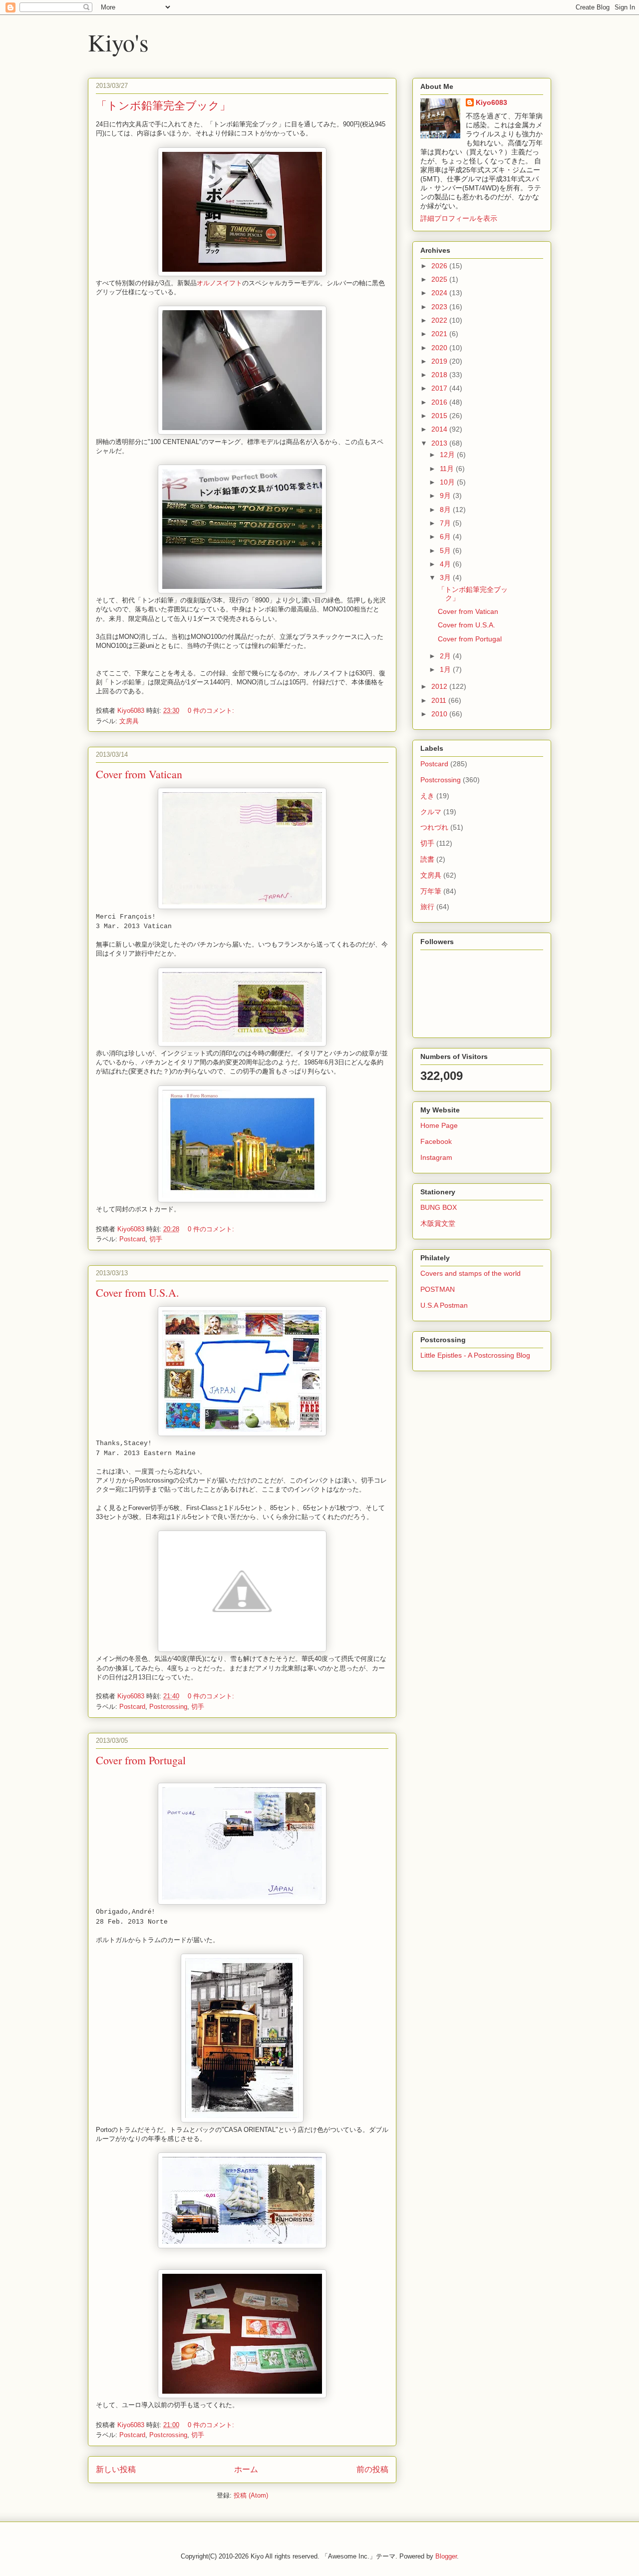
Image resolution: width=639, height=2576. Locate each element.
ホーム (246, 2469)
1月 (446, 669)
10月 (448, 482)
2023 (440, 307)
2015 (440, 416)
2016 (440, 402)
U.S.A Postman (444, 1305)
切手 (156, 1239)
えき (427, 796)
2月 (446, 656)
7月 (446, 523)
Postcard (132, 1239)
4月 (446, 564)
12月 (448, 455)
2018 (440, 375)
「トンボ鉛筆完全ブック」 (163, 105)
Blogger (446, 2556)
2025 (440, 279)
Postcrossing (168, 1707)
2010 (440, 714)
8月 (446, 510)
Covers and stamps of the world (471, 1273)
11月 (448, 469)
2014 (440, 429)
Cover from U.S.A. (138, 1292)
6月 (446, 536)
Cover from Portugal (141, 1760)
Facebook (436, 1141)
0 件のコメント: (212, 711)
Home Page (439, 1125)
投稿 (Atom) (251, 2495)
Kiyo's (118, 42)
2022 (440, 320)
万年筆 (431, 891)
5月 (446, 550)
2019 (440, 361)
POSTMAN (438, 1289)
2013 (440, 443)
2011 (440, 700)
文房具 (129, 721)
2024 (440, 293)
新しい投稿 (116, 2469)
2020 (440, 348)
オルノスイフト (219, 283)
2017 (440, 388)
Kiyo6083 (491, 102)
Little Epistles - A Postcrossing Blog (475, 1355)
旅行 (427, 907)
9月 (446, 496)
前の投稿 (372, 2469)
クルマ (431, 812)
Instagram (436, 1157)
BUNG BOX (439, 1207)
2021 (440, 334)
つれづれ (434, 827)
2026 (440, 266)
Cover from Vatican (139, 774)
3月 (446, 577)
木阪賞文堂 (438, 1223)
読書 (427, 859)
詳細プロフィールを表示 (459, 218)
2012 (440, 686)
